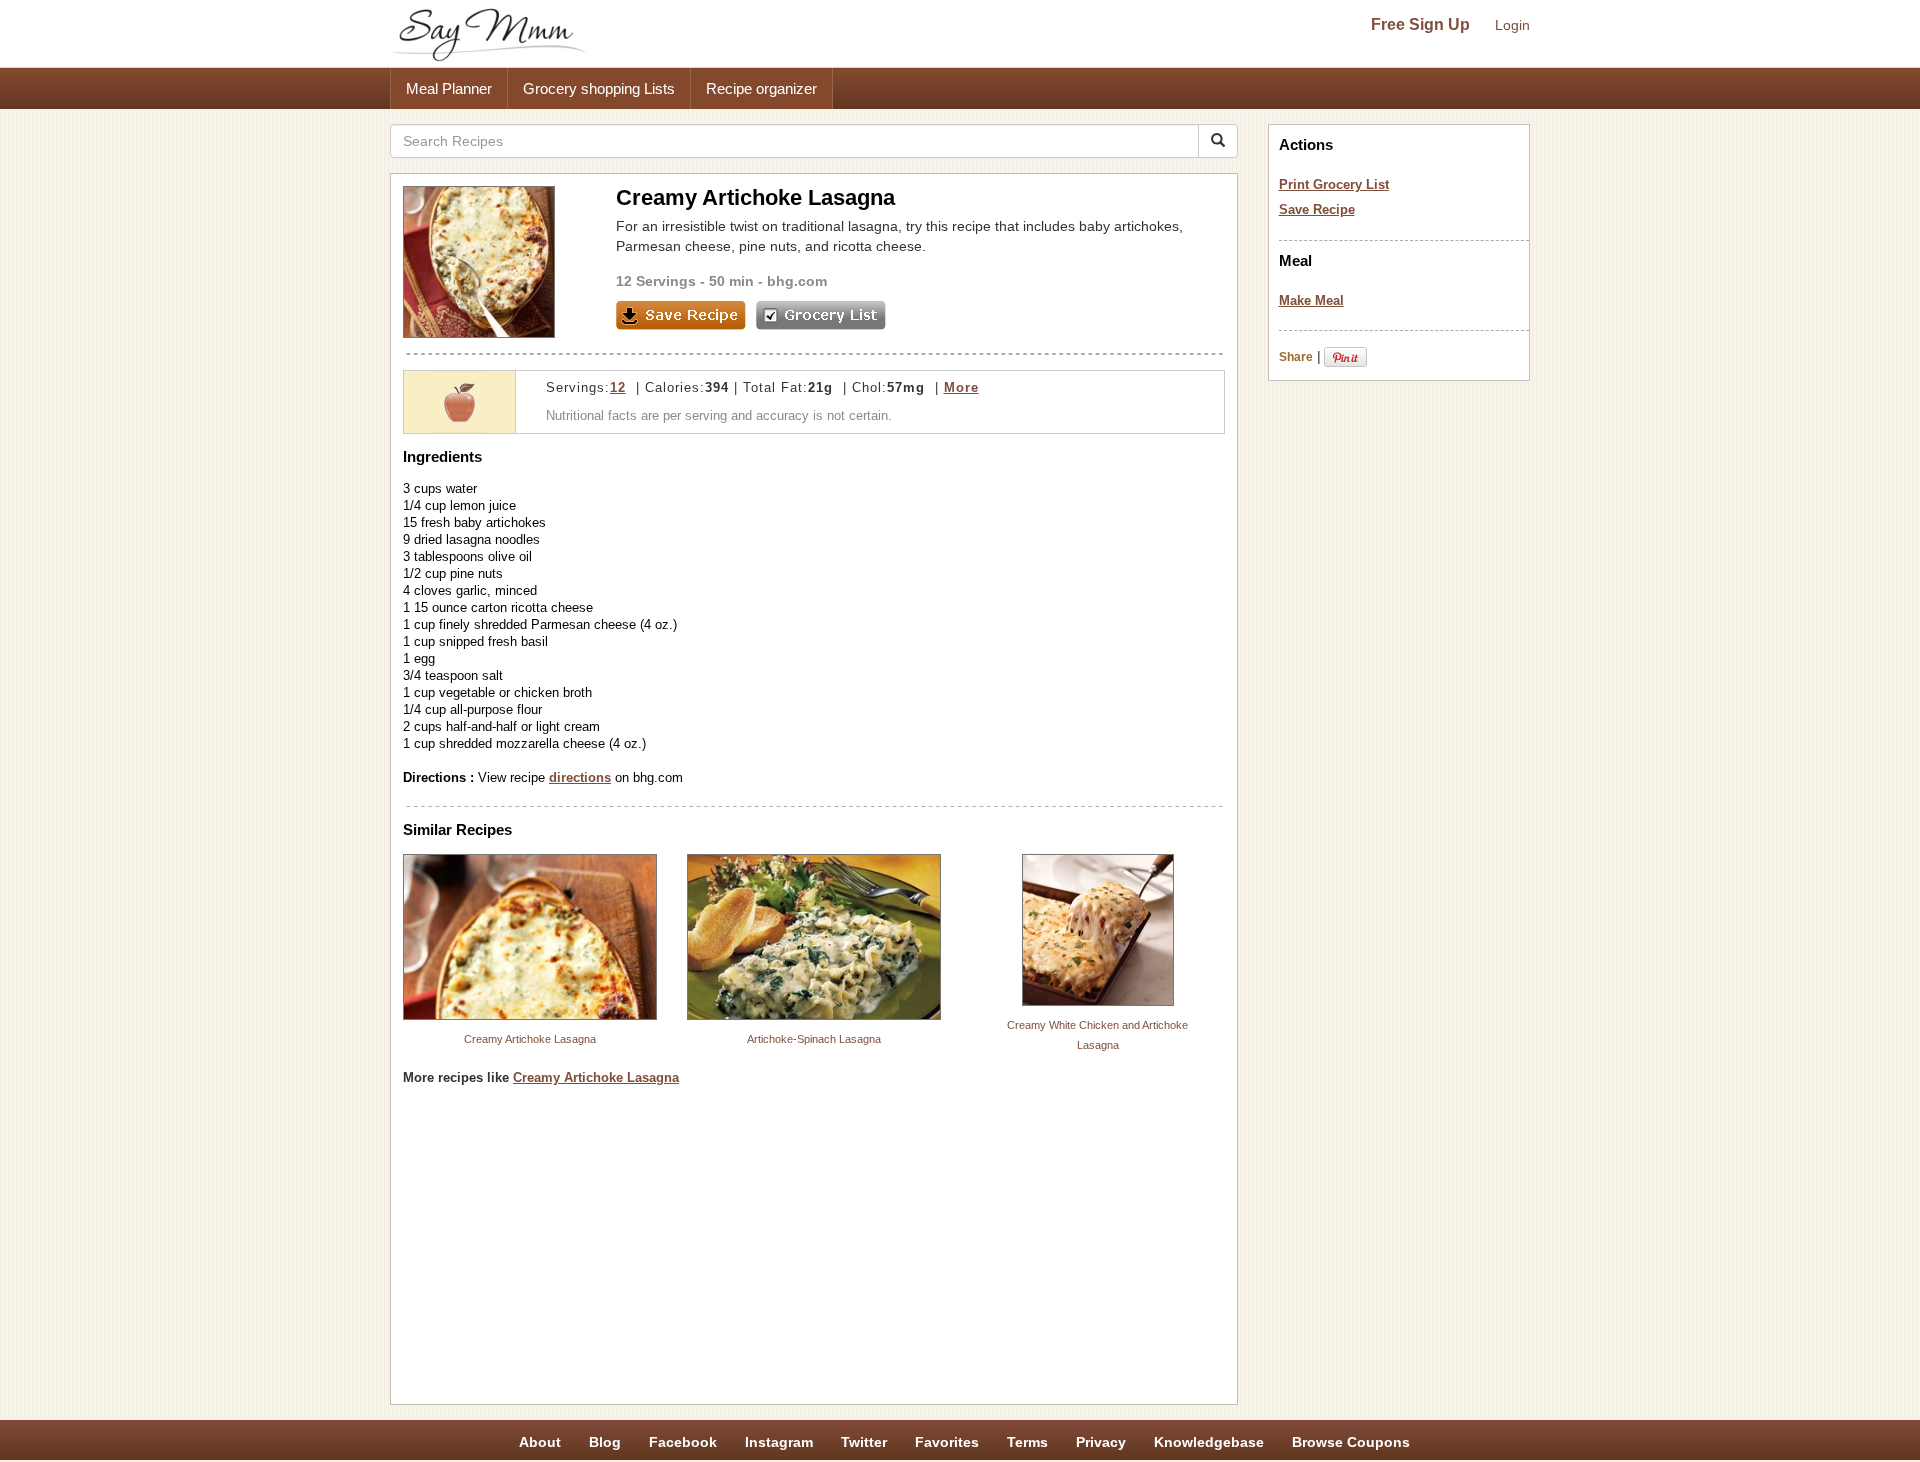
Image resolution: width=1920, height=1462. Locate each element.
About (540, 1442)
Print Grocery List (1334, 184)
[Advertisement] (814, 1252)
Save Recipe (1317, 209)
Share (1296, 357)
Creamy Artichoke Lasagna (530, 1039)
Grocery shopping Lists (599, 88)
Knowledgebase (1209, 1442)
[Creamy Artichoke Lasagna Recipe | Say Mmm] (530, 937)
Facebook (683, 1442)
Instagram (779, 1442)
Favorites (947, 1442)
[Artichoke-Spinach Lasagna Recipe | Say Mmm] (814, 937)
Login (1512, 25)
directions (580, 777)
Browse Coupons (1351, 1442)
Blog (605, 1442)
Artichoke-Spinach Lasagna (814, 1039)
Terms (1027, 1442)
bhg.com (797, 281)
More (961, 387)
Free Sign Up (1420, 24)
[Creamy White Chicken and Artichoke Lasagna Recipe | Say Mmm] (1098, 930)
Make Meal (1311, 300)
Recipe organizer (761, 88)
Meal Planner (449, 88)
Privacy (1101, 1442)
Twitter (864, 1442)
